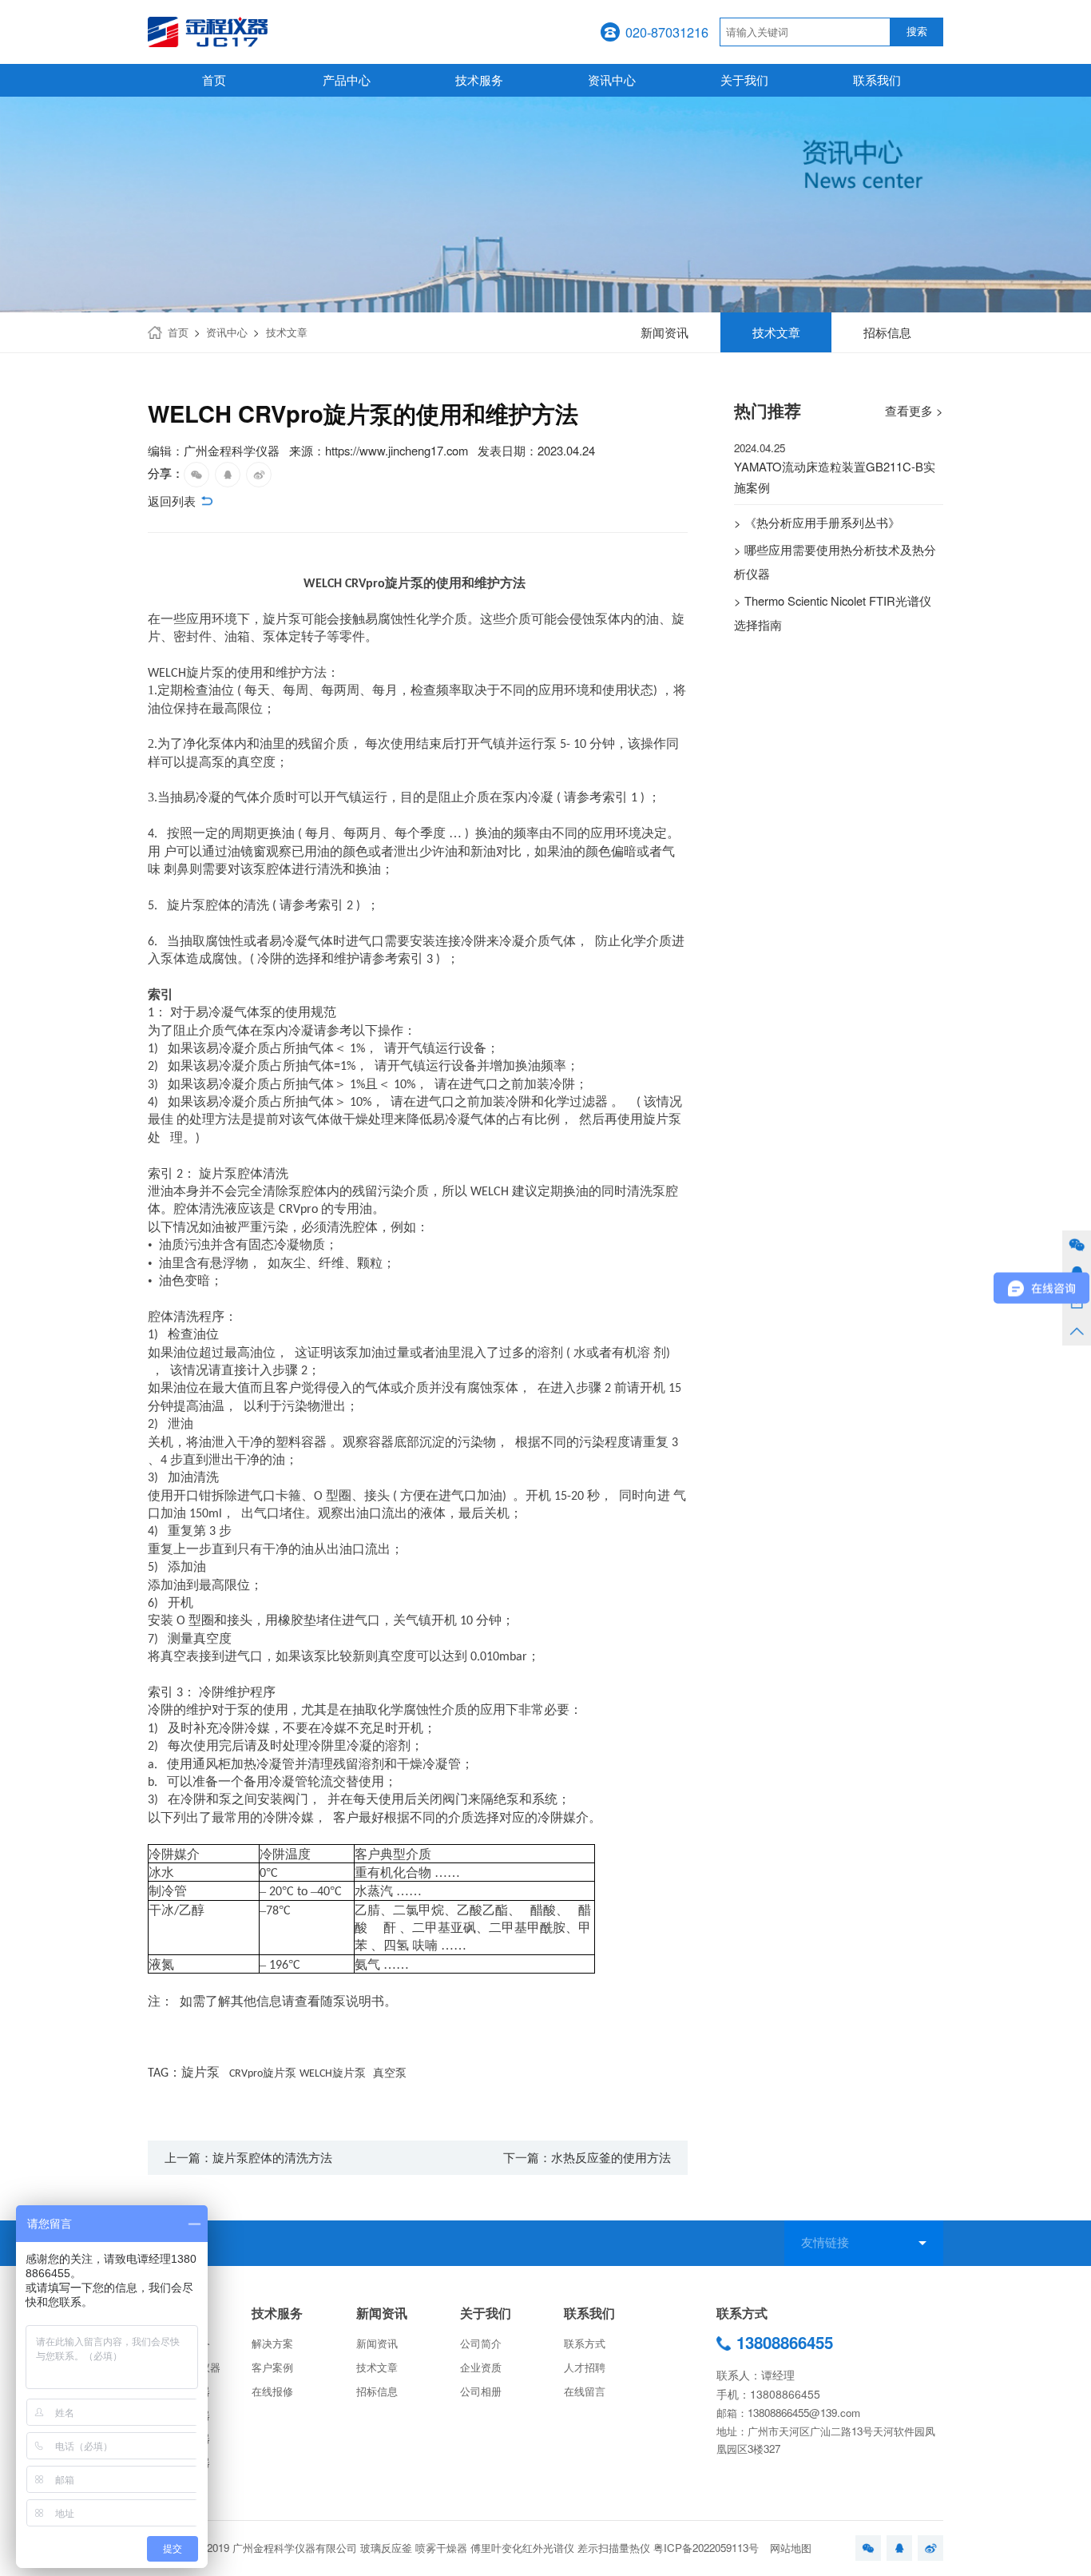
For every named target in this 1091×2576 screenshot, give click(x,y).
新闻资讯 (382, 2313)
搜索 (917, 32)
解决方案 (272, 2343)
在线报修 (272, 2391)
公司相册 (481, 2391)
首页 (214, 80)
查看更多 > (914, 410)
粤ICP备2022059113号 (706, 2548)
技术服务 (479, 80)
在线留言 (585, 2391)
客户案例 (272, 2367)
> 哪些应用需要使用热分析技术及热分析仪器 (835, 561)
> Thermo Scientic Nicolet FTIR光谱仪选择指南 (833, 612)
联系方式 (585, 2343)
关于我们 (744, 80)
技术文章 (287, 332)
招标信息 (377, 2391)
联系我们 (877, 80)
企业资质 (481, 2367)
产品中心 (347, 80)
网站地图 (791, 2548)
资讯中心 (612, 80)
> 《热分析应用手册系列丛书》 (817, 522)
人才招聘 (585, 2367)
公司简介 (481, 2343)
